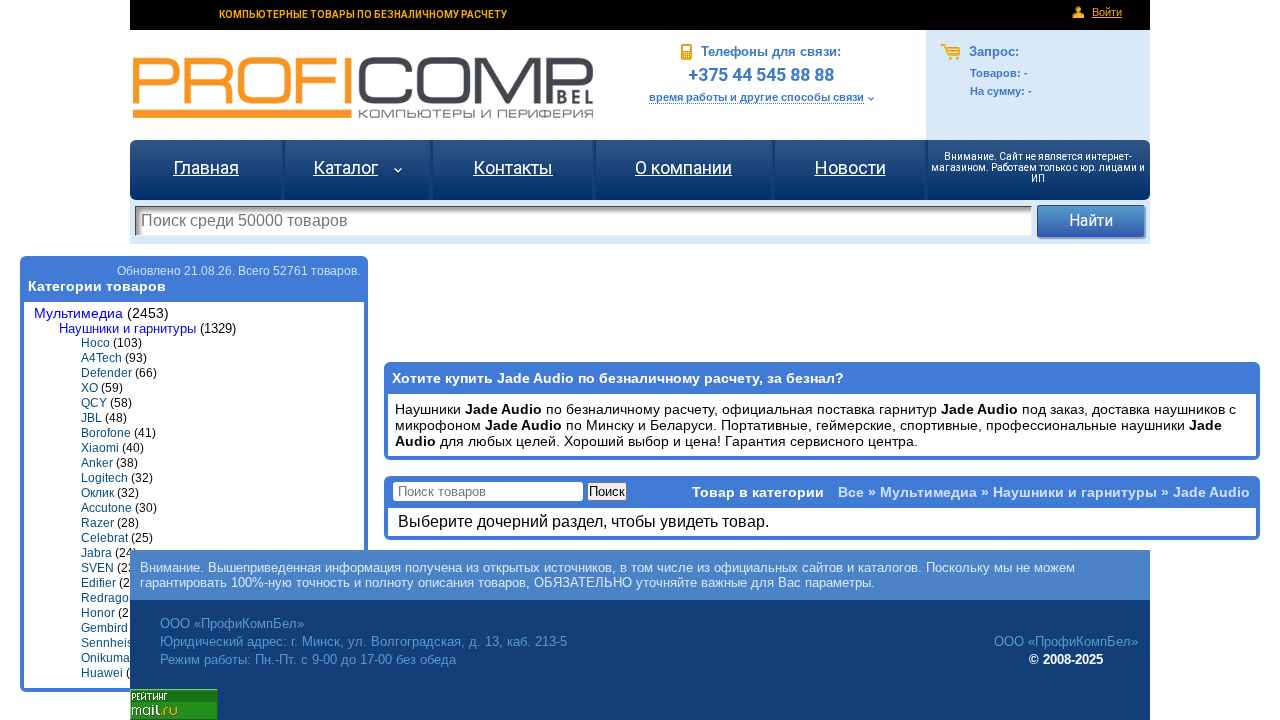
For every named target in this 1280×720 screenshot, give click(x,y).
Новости (850, 167)
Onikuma (105, 658)
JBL (91, 418)
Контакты (513, 167)
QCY (94, 403)
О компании (683, 167)
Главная (206, 167)
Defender (106, 373)
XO (89, 388)
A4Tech (101, 358)
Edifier (98, 583)
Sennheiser (112, 643)
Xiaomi (100, 448)
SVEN (97, 568)
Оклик (97, 493)
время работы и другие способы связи (756, 97)
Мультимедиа (78, 313)
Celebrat (104, 538)
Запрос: (992, 51)
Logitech (104, 478)
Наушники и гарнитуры (127, 328)
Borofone (106, 433)
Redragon (108, 598)
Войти (1107, 12)
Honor (98, 613)
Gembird (104, 628)
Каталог (345, 167)
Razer (97, 523)
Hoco (95, 343)
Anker (97, 463)
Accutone (106, 508)
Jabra (96, 553)
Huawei (102, 673)
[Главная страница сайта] (363, 87)
